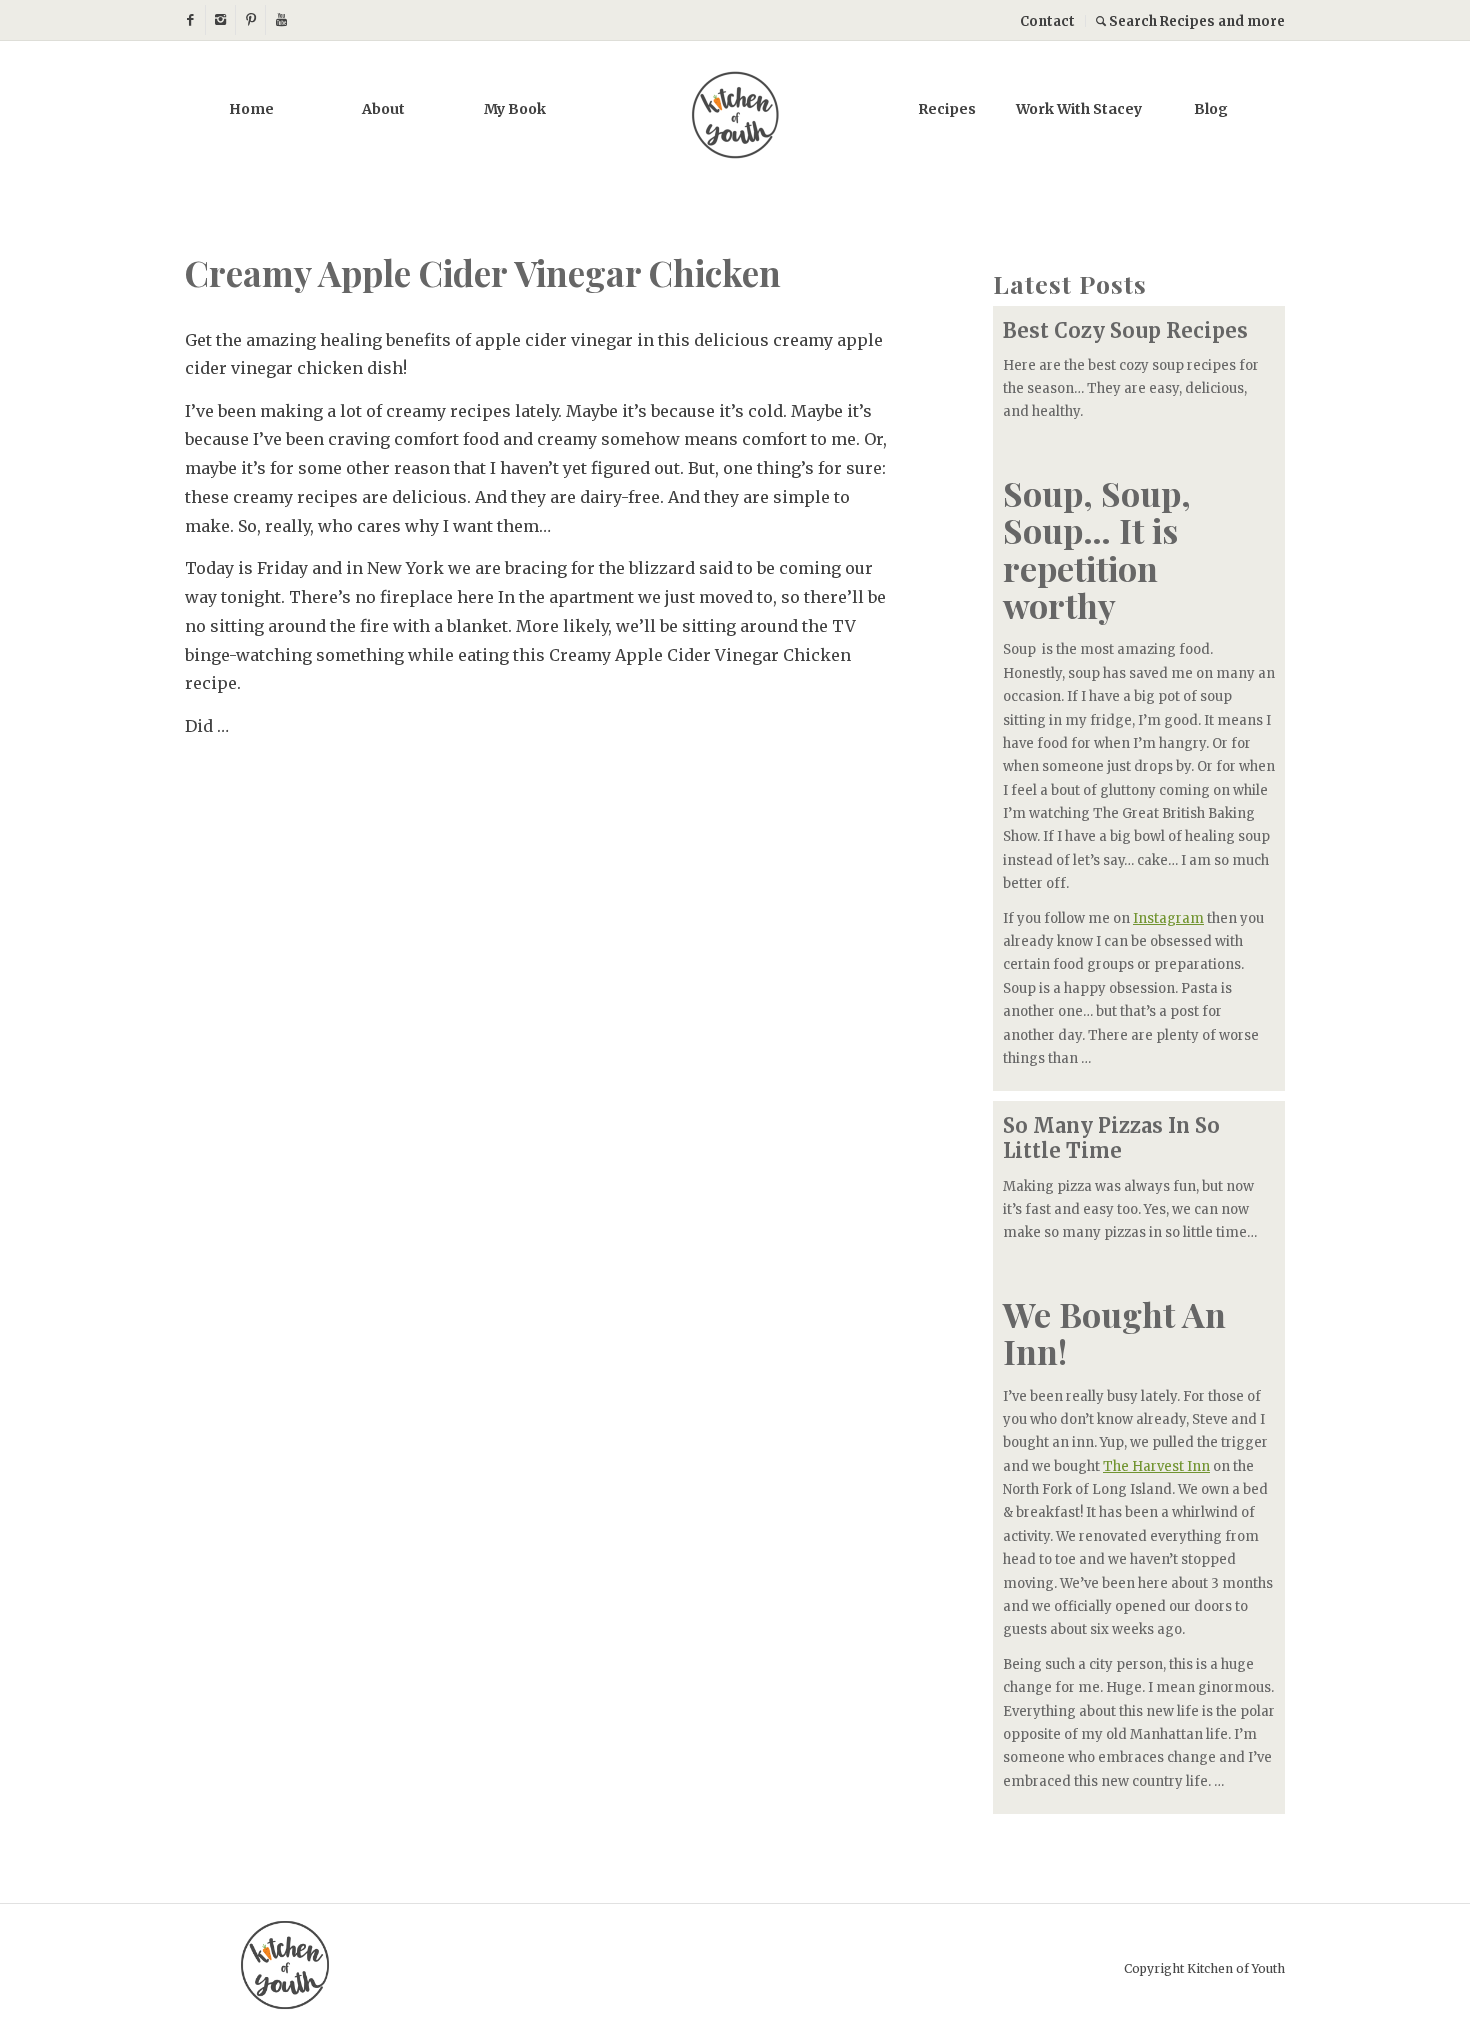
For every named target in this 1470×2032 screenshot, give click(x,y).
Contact (1047, 21)
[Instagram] (220, 20)
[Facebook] (190, 20)
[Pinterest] (250, 20)
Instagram (1168, 918)
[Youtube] (281, 20)
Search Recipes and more (1195, 21)
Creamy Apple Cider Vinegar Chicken (483, 272)
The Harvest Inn (1156, 1466)
